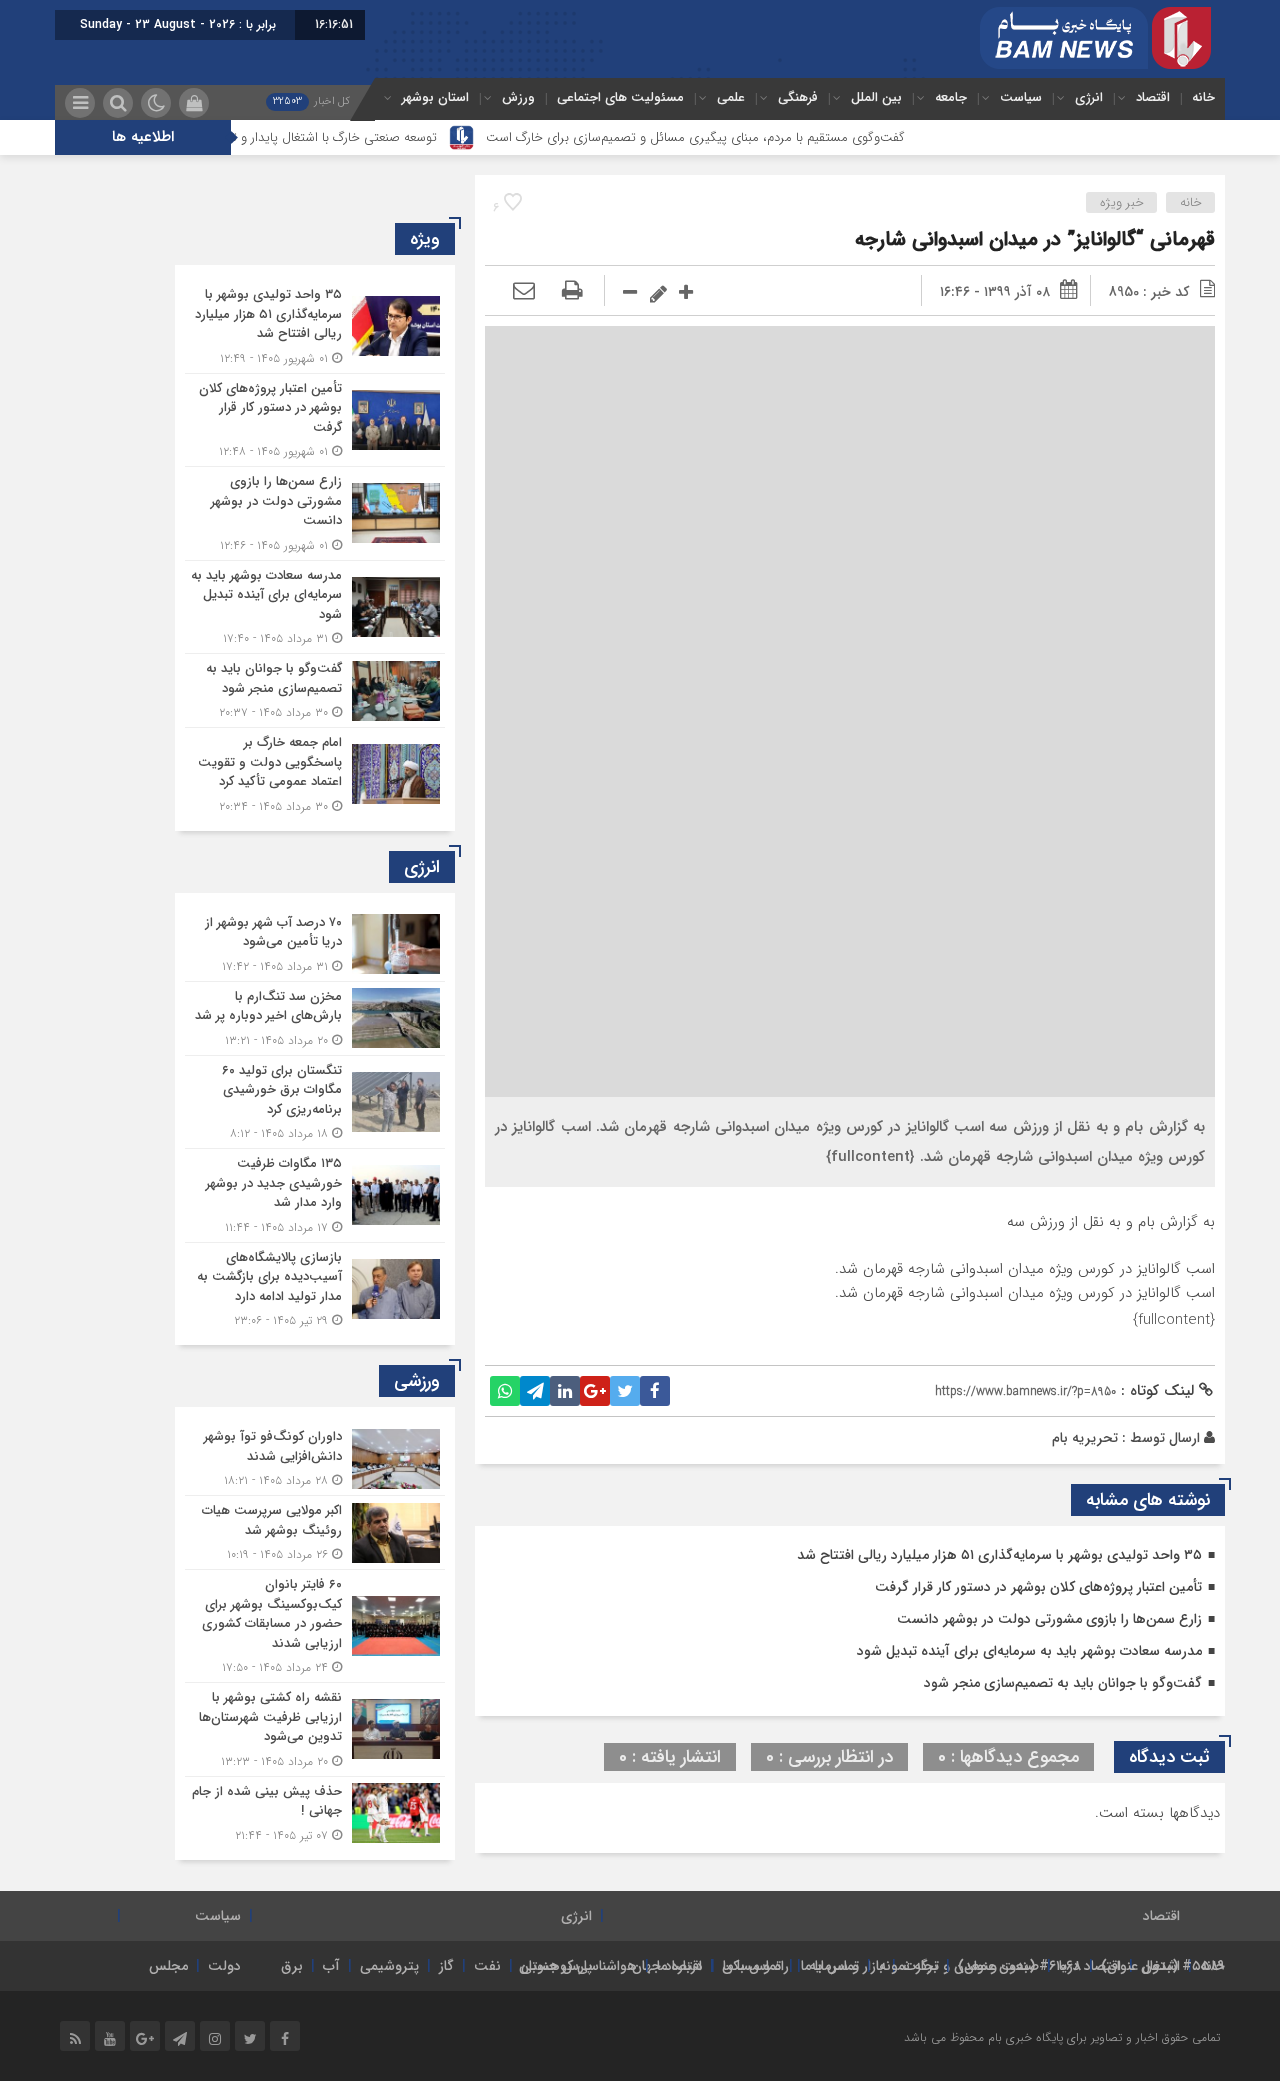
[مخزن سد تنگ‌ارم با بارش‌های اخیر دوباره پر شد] (315, 1018)
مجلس (168, 1966)
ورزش (518, 97)
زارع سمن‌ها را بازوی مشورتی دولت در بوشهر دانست (1049, 1619)
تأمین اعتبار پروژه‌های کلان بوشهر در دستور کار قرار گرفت (1038, 1587)
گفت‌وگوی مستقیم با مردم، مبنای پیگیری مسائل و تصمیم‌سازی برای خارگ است (751, 137)
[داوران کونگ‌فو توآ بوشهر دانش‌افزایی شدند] (315, 1458)
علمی (731, 97)
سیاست (1021, 97)
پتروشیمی (389, 1966)
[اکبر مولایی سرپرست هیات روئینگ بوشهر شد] (315, 1532)
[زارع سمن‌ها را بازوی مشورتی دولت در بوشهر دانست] (315, 513)
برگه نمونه (908, 1966)
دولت (224, 1966)
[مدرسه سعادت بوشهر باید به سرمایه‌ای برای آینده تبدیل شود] (315, 607)
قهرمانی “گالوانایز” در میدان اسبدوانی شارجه (1035, 239)
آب (331, 1966)
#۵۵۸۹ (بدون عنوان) (1163, 1966)
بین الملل (876, 97)
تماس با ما (830, 1966)
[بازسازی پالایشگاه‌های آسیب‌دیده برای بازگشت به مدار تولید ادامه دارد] (315, 1287)
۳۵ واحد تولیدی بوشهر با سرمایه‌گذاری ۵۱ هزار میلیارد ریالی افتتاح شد (999, 1555)
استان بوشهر (435, 97)
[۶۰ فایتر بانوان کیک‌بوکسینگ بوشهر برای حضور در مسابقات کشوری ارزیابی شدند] (315, 1626)
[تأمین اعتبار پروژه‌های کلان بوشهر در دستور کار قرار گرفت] (315, 420)
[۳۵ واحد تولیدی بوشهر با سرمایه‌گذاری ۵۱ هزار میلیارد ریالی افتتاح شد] (315, 326)
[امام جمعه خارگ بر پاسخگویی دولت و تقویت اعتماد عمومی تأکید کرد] (315, 772)
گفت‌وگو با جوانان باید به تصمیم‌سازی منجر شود (1063, 1683)
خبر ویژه (1122, 202)
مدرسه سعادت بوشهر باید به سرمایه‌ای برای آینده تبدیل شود (1029, 1651)
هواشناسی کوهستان (578, 1966)
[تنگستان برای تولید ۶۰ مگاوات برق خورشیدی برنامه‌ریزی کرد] (315, 1102)
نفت (487, 1966)
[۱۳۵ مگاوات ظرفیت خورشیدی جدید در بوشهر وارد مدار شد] (315, 1195)
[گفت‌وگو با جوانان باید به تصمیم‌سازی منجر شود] (315, 690)
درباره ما (680, 1966)
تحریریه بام (1085, 1438)
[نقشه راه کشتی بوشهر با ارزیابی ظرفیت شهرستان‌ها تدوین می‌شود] (315, 1729)
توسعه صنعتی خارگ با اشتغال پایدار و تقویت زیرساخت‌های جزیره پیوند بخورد (289, 137)
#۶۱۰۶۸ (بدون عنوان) (1019, 1966)
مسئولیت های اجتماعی (620, 97)
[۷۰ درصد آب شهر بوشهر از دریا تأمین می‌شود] (315, 944)
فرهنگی (798, 97)
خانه (1203, 97)
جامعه (951, 97)
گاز (446, 1966)
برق (292, 1966)
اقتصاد (1153, 97)
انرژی (1089, 97)
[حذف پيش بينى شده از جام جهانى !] (315, 1811)
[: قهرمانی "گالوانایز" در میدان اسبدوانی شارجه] (524, 292)
